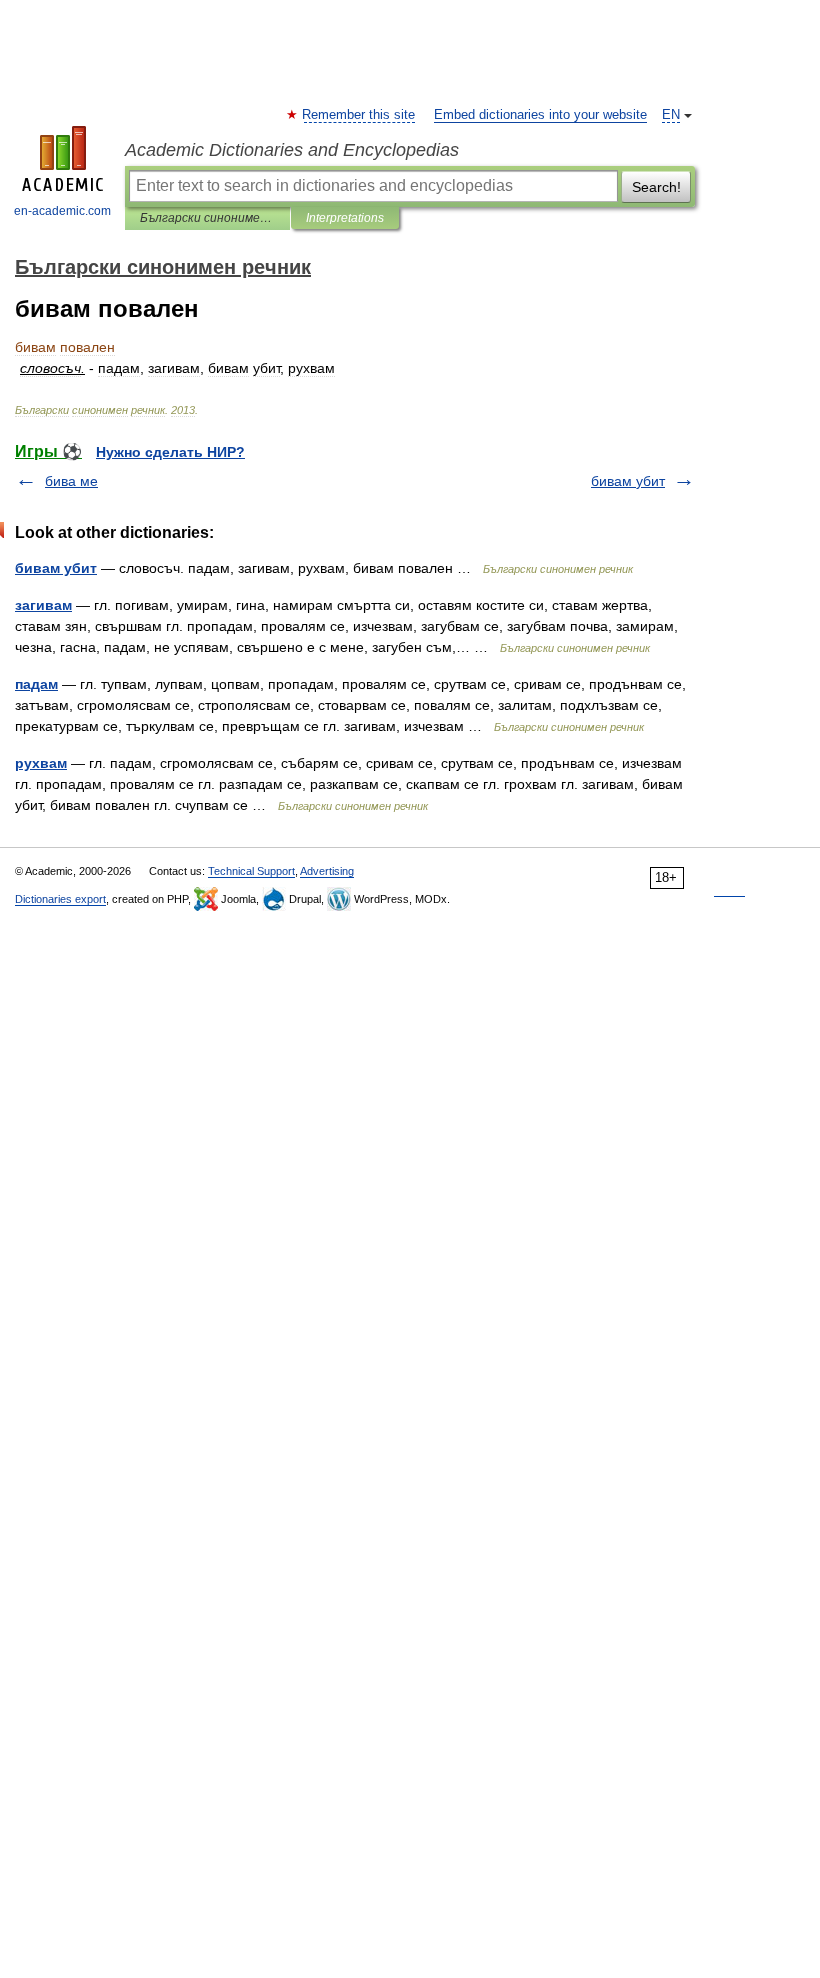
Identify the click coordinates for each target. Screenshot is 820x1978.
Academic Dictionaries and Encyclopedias (292, 150)
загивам (43, 605)
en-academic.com (62, 211)
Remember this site (359, 115)
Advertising (327, 871)
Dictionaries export (60, 899)
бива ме (71, 481)
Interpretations (345, 218)
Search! (656, 187)
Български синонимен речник (207, 218)
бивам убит (628, 481)
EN (671, 115)
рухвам (41, 763)
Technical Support (251, 871)
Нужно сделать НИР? (170, 452)
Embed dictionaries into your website (540, 115)
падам (36, 684)
